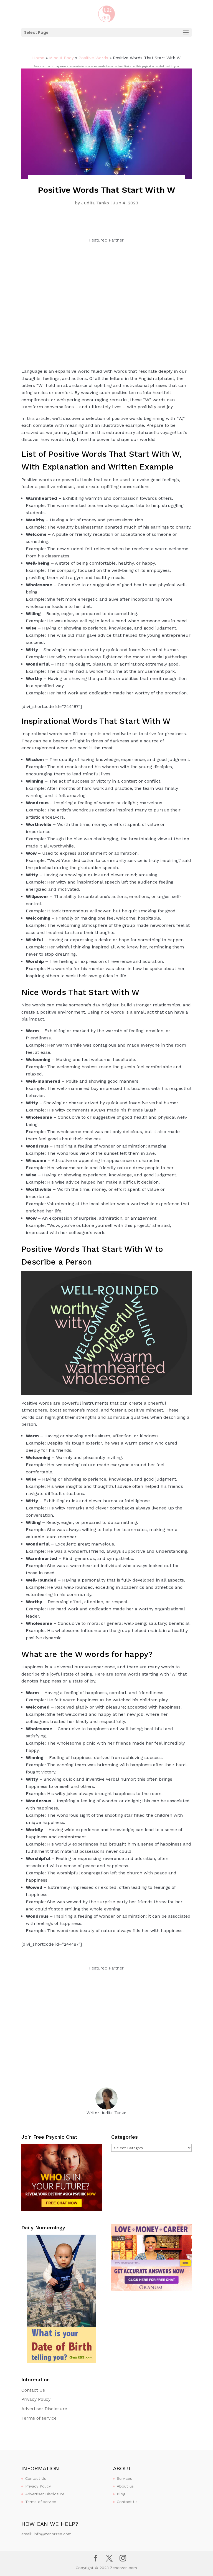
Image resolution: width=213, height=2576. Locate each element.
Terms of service (39, 2418)
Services (124, 2478)
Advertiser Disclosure (44, 2409)
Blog (121, 2494)
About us (125, 2486)
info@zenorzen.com (53, 2534)
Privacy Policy (36, 2399)
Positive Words (93, 58)
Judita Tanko (95, 203)
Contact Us (33, 2390)
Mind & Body (61, 58)
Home (38, 58)
